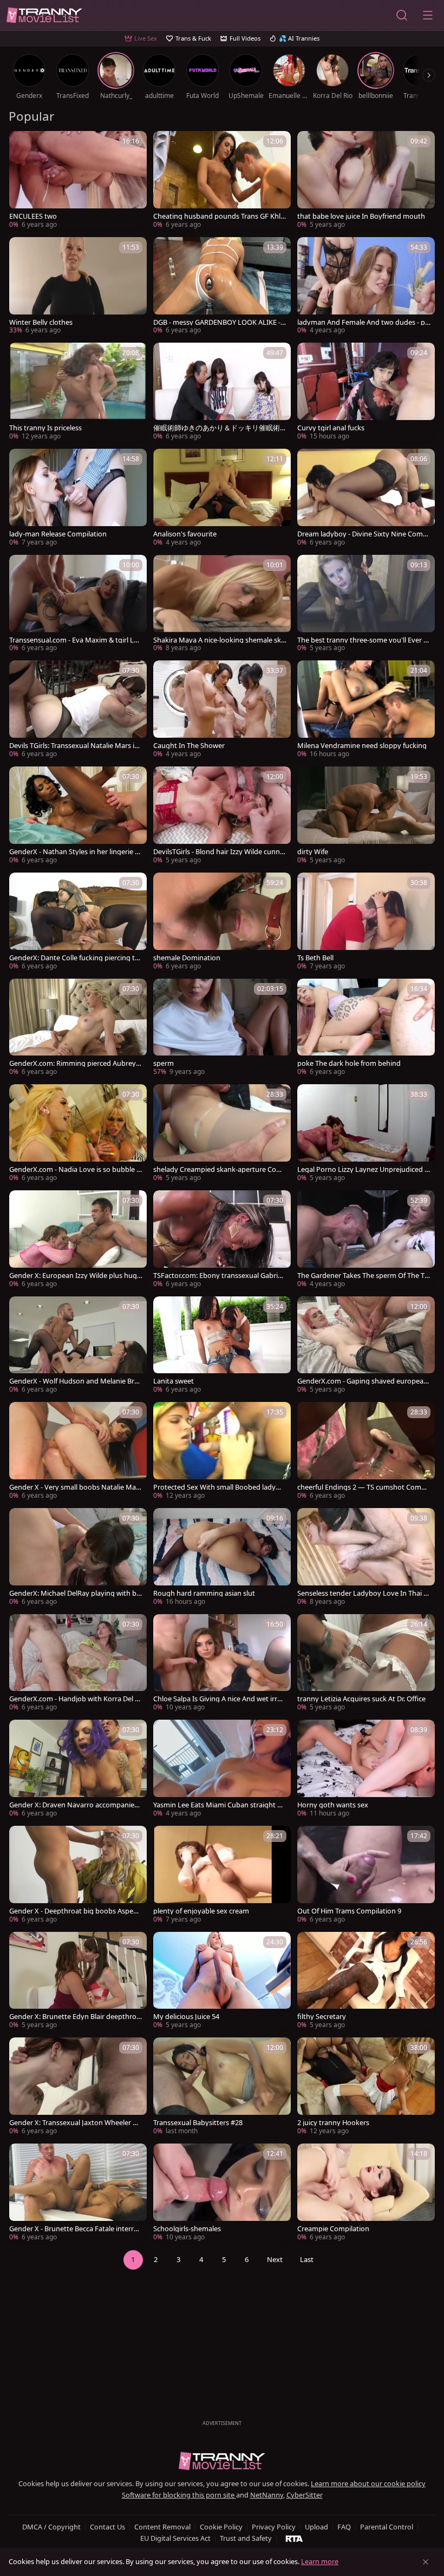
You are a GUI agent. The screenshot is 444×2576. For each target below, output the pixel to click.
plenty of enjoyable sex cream (201, 1911)
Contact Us (107, 2527)
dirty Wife (313, 852)
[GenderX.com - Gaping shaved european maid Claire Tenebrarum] (366, 1346)
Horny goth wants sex (333, 1805)
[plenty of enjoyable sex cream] (222, 1876)
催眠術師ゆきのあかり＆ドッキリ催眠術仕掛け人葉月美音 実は (217, 428)
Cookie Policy (221, 2527)
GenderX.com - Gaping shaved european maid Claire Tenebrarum (363, 1381)
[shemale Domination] (222, 922)
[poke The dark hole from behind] (366, 1028)
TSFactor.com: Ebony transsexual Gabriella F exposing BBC (219, 1276)
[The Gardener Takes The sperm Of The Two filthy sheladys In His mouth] (366, 1240)
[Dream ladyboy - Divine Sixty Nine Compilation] (366, 499)
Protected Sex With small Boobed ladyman (220, 1487)
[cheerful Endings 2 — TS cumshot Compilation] (366, 1452)
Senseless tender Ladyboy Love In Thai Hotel (363, 1593)
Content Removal (162, 2527)
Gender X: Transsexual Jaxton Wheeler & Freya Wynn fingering (73, 2123)
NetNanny (267, 2495)
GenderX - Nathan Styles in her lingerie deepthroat (74, 852)
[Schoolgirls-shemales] (222, 2193)
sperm (164, 1063)
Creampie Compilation (333, 2229)
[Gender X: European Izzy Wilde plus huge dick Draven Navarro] (78, 1240)
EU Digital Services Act (175, 2538)
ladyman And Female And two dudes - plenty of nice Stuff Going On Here (364, 322)
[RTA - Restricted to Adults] (294, 2538)
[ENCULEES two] (78, 181)
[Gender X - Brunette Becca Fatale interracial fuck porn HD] (78, 2193)
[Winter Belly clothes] (78, 287)
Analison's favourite (185, 534)
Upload (316, 2527)
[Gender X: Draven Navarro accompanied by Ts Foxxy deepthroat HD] (78, 1769)
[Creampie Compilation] (366, 2193)
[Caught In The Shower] (222, 710)
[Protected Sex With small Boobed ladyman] (222, 1452)
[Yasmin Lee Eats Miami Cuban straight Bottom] (222, 1769)
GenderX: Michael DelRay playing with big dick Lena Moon (76, 1593)
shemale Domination (187, 958)
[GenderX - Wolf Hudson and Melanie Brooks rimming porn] (78, 1346)
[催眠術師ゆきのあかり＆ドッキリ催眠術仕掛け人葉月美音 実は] (222, 392)
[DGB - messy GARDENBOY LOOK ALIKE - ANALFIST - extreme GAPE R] (222, 287)
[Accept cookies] (426, 2562)
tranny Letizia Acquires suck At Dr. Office (361, 1699)
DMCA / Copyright (51, 2527)
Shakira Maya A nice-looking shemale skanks (219, 640)
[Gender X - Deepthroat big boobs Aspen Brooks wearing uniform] (78, 1876)
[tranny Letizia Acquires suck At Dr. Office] (366, 1664)
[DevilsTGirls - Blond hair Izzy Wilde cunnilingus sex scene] (222, 816)
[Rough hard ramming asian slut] (222, 1558)
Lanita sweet (174, 1381)
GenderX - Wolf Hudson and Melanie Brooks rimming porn (74, 1381)
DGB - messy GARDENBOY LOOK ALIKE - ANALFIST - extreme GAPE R (220, 322)
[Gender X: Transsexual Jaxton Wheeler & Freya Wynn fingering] (78, 2087)
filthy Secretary (322, 2017)
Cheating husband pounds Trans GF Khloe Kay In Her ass (219, 216)
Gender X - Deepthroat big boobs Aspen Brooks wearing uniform (73, 1911)
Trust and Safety (246, 2538)
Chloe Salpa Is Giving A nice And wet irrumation (217, 1699)
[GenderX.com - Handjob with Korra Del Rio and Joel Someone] (78, 1664)
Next (275, 2259)
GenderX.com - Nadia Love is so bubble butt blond (75, 1169)
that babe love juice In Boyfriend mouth (361, 216)
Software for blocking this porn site (179, 2495)
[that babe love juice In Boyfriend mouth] (366, 181)
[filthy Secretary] (366, 1982)
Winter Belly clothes (41, 322)
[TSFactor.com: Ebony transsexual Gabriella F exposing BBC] (222, 1240)
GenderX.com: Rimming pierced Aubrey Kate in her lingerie (76, 1063)
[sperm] (222, 1028)
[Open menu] (428, 15)
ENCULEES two (33, 216)
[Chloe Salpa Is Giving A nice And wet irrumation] (222, 1664)
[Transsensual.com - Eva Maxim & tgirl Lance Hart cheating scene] (78, 605)
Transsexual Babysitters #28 (198, 2123)
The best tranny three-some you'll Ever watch (363, 640)
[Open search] (402, 15)
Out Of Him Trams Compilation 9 (349, 1911)
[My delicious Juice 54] (222, 1982)
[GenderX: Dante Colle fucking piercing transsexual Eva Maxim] (78, 922)
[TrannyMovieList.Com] (44, 15)
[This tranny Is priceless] (78, 392)
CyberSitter (305, 2495)
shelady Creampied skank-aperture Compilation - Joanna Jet (218, 1169)
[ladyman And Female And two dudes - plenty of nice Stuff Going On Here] (366, 287)
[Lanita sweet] (222, 1346)
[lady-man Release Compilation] (78, 499)
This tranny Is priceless (45, 428)
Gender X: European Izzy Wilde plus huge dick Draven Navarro (75, 1276)
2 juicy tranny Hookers (333, 2123)
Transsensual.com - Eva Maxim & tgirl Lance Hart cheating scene (76, 640)
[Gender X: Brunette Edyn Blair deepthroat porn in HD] (78, 1982)
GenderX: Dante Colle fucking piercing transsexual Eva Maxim (75, 958)
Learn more (320, 2561)
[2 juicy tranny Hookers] (366, 2087)
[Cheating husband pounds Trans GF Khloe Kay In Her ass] (222, 181)
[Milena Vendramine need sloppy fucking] (366, 710)
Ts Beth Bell (315, 958)
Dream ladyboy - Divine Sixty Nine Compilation (364, 534)
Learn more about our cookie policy (368, 2483)
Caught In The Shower (189, 746)
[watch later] (22, 144)
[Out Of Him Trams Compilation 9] (366, 1876)
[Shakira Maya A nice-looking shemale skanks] (222, 605)
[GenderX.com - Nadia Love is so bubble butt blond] (78, 1134)
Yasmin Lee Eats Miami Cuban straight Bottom (220, 1805)
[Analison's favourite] (222, 499)
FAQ (344, 2527)
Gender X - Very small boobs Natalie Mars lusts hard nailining (76, 1487)
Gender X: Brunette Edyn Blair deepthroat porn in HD (75, 2017)
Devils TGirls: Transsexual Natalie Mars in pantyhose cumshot (74, 746)
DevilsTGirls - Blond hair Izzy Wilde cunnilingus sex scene (219, 852)
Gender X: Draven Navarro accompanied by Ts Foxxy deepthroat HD (74, 1805)
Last (307, 2259)
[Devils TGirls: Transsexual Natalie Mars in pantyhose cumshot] (78, 710)
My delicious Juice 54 (186, 2017)
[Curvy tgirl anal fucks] (366, 392)
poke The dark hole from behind (349, 1063)
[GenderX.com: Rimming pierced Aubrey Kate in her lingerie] (78, 1028)
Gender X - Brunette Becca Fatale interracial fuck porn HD (76, 2229)
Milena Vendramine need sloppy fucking (362, 746)
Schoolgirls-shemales (187, 2229)
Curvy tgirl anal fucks (331, 428)
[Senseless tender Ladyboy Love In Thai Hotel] (366, 1558)
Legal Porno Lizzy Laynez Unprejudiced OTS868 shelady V (364, 1169)
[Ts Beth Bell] (366, 922)
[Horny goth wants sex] (366, 1769)
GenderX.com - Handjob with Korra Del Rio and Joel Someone (75, 1699)
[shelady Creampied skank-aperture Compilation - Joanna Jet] (222, 1134)
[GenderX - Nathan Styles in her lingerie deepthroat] (78, 816)
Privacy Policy (274, 2527)
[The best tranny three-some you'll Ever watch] (366, 605)
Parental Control (387, 2527)
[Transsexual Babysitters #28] (222, 2087)
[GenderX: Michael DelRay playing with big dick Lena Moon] (78, 1558)
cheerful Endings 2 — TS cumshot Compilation (363, 1487)
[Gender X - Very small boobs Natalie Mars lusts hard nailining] (78, 1452)
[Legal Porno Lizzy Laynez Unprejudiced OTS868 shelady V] (366, 1134)
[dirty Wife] (366, 816)
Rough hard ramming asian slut (204, 1593)
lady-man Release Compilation (58, 534)
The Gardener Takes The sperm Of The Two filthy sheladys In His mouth (364, 1276)
